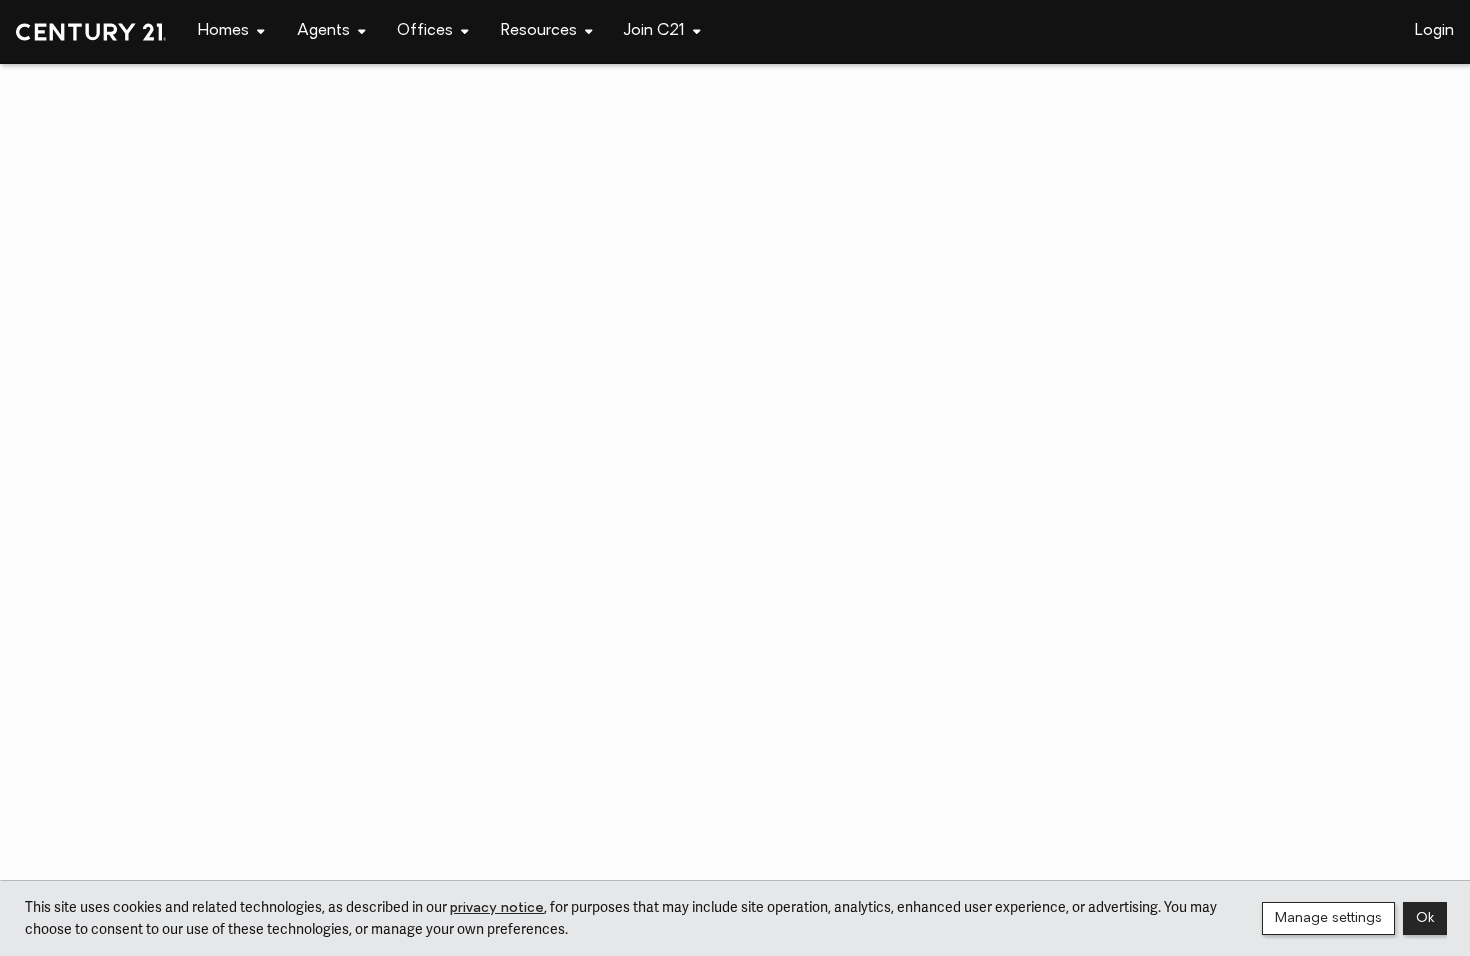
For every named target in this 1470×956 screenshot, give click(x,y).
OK (1425, 918)
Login (1434, 31)
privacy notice (497, 908)
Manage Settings (1328, 918)
